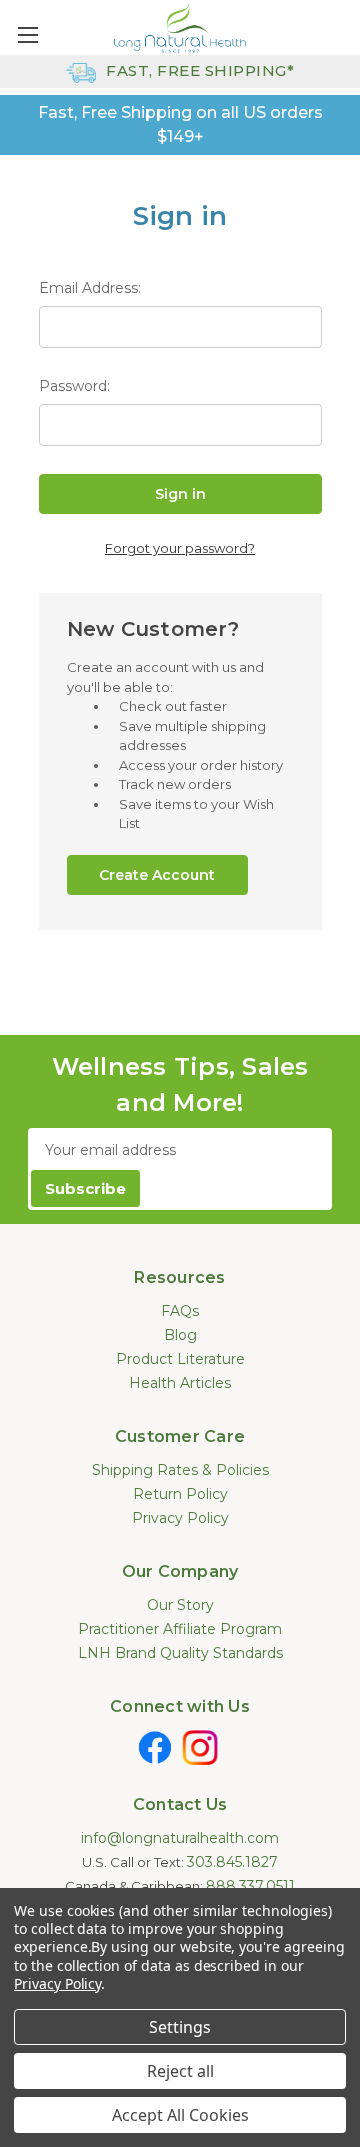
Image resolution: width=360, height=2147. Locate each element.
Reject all (180, 2071)
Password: (74, 386)
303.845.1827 (232, 1862)
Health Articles (180, 1383)
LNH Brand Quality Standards (180, 1653)
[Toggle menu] (27, 34)
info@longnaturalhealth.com (180, 1838)
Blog (180, 1335)
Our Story (180, 1605)
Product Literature (180, 1359)
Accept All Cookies (180, 2115)
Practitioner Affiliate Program (180, 1629)
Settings (180, 2027)
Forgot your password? (180, 548)
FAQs (180, 1311)
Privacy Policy (180, 1518)
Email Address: (90, 288)
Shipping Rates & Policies (180, 1470)
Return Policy (180, 1494)
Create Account (157, 875)
